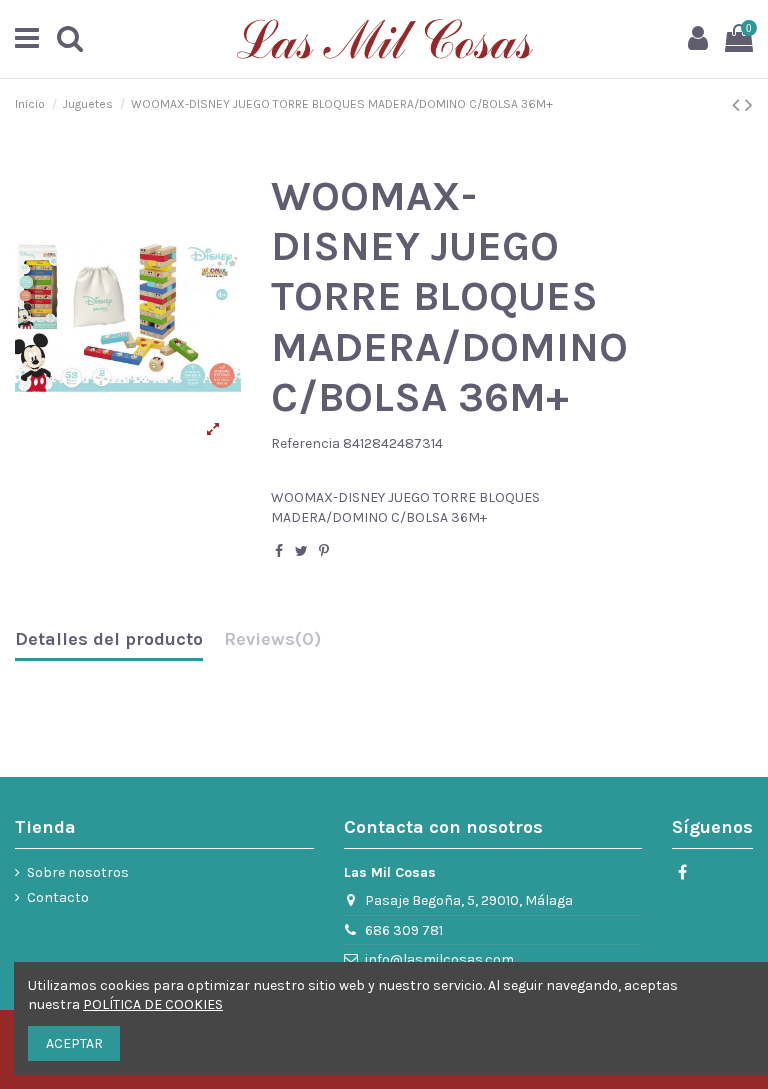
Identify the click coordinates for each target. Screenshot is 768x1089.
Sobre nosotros (78, 872)
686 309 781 (404, 930)
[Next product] (749, 105)
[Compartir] (279, 551)
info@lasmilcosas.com (439, 959)
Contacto (58, 897)
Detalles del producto (109, 640)
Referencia (305, 443)
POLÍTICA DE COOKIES (153, 1004)
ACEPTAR (74, 1043)
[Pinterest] (324, 551)
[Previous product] (738, 105)
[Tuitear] (301, 551)
